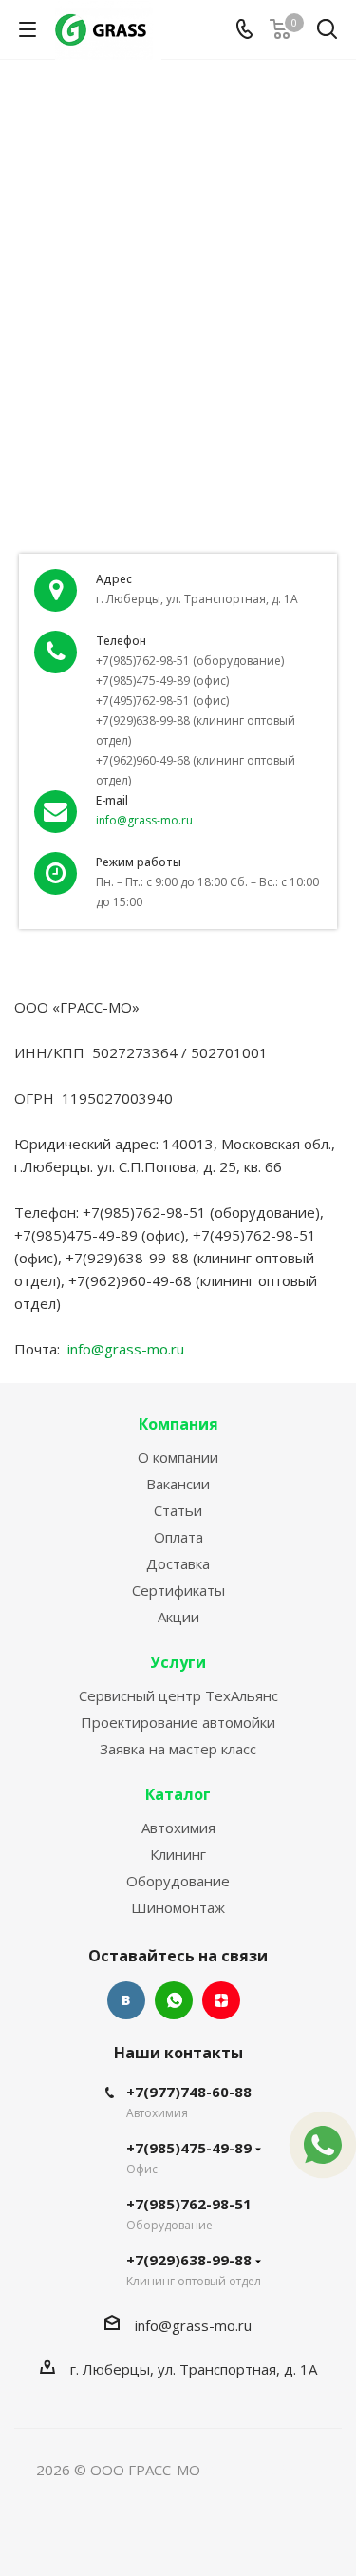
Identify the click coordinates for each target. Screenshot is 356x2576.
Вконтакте (126, 2000)
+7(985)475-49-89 (189, 2148)
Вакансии (178, 1484)
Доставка (178, 1563)
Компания (178, 1424)
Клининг (178, 1854)
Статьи (178, 1510)
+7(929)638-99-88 (189, 2260)
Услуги (178, 1662)
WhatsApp (174, 2000)
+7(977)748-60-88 (189, 2092)
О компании (178, 1457)
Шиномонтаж (178, 1907)
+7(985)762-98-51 (189, 2204)
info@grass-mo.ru (144, 820)
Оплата (178, 1537)
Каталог (178, 1794)
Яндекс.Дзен (221, 2000)
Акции (178, 1617)
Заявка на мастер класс (178, 1749)
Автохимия (178, 1828)
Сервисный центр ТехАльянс (178, 1695)
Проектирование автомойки (178, 1722)
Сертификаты (178, 1590)
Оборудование (178, 1881)
